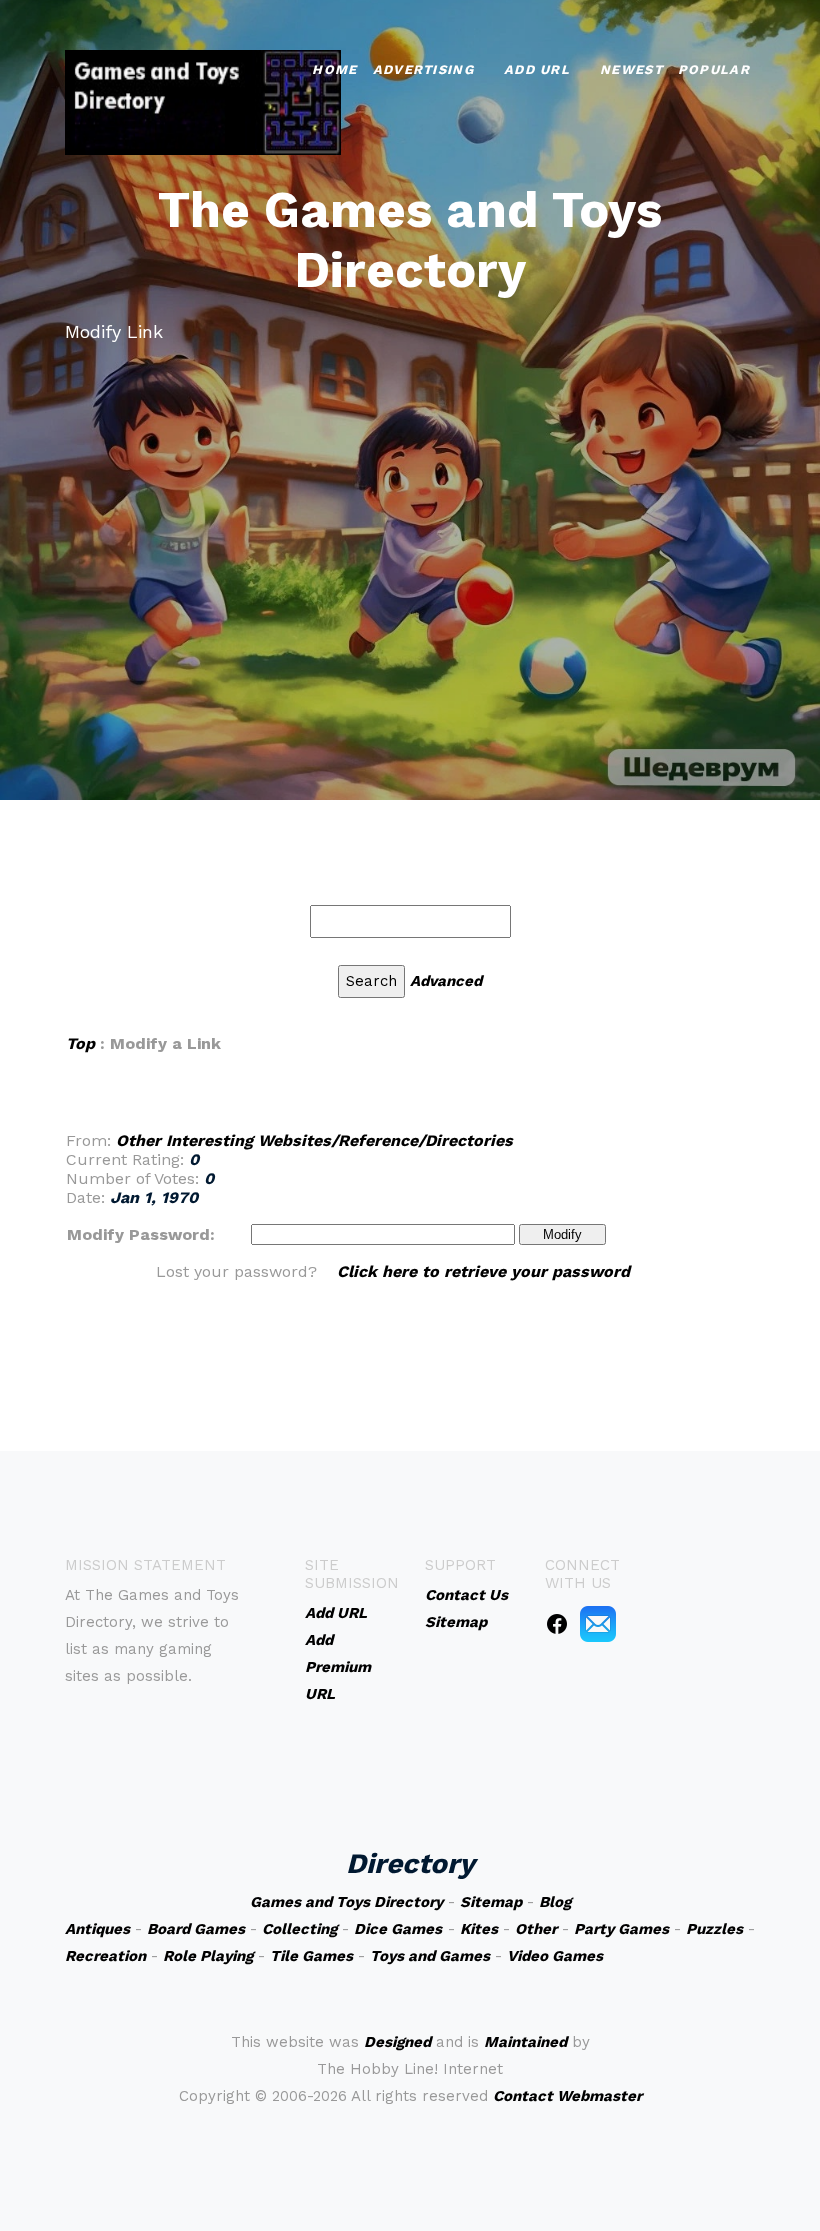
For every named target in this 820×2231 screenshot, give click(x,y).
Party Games (621, 1929)
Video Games (555, 1956)
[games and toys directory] (203, 100)
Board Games (196, 1929)
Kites (479, 1929)
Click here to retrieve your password (483, 1271)
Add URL (537, 69)
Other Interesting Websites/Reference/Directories (314, 1140)
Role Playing (208, 1956)
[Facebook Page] (557, 1623)
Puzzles (714, 1929)
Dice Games (398, 1929)
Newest (631, 69)
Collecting (299, 1929)
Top (80, 1043)
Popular (714, 69)
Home (334, 69)
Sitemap (491, 1902)
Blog (555, 1902)
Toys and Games (430, 1956)
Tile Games (311, 1956)
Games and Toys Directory (346, 1902)
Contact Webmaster (567, 2096)
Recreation (105, 1956)
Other (536, 1929)
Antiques (97, 1929)
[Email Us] (598, 1623)
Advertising (423, 69)
